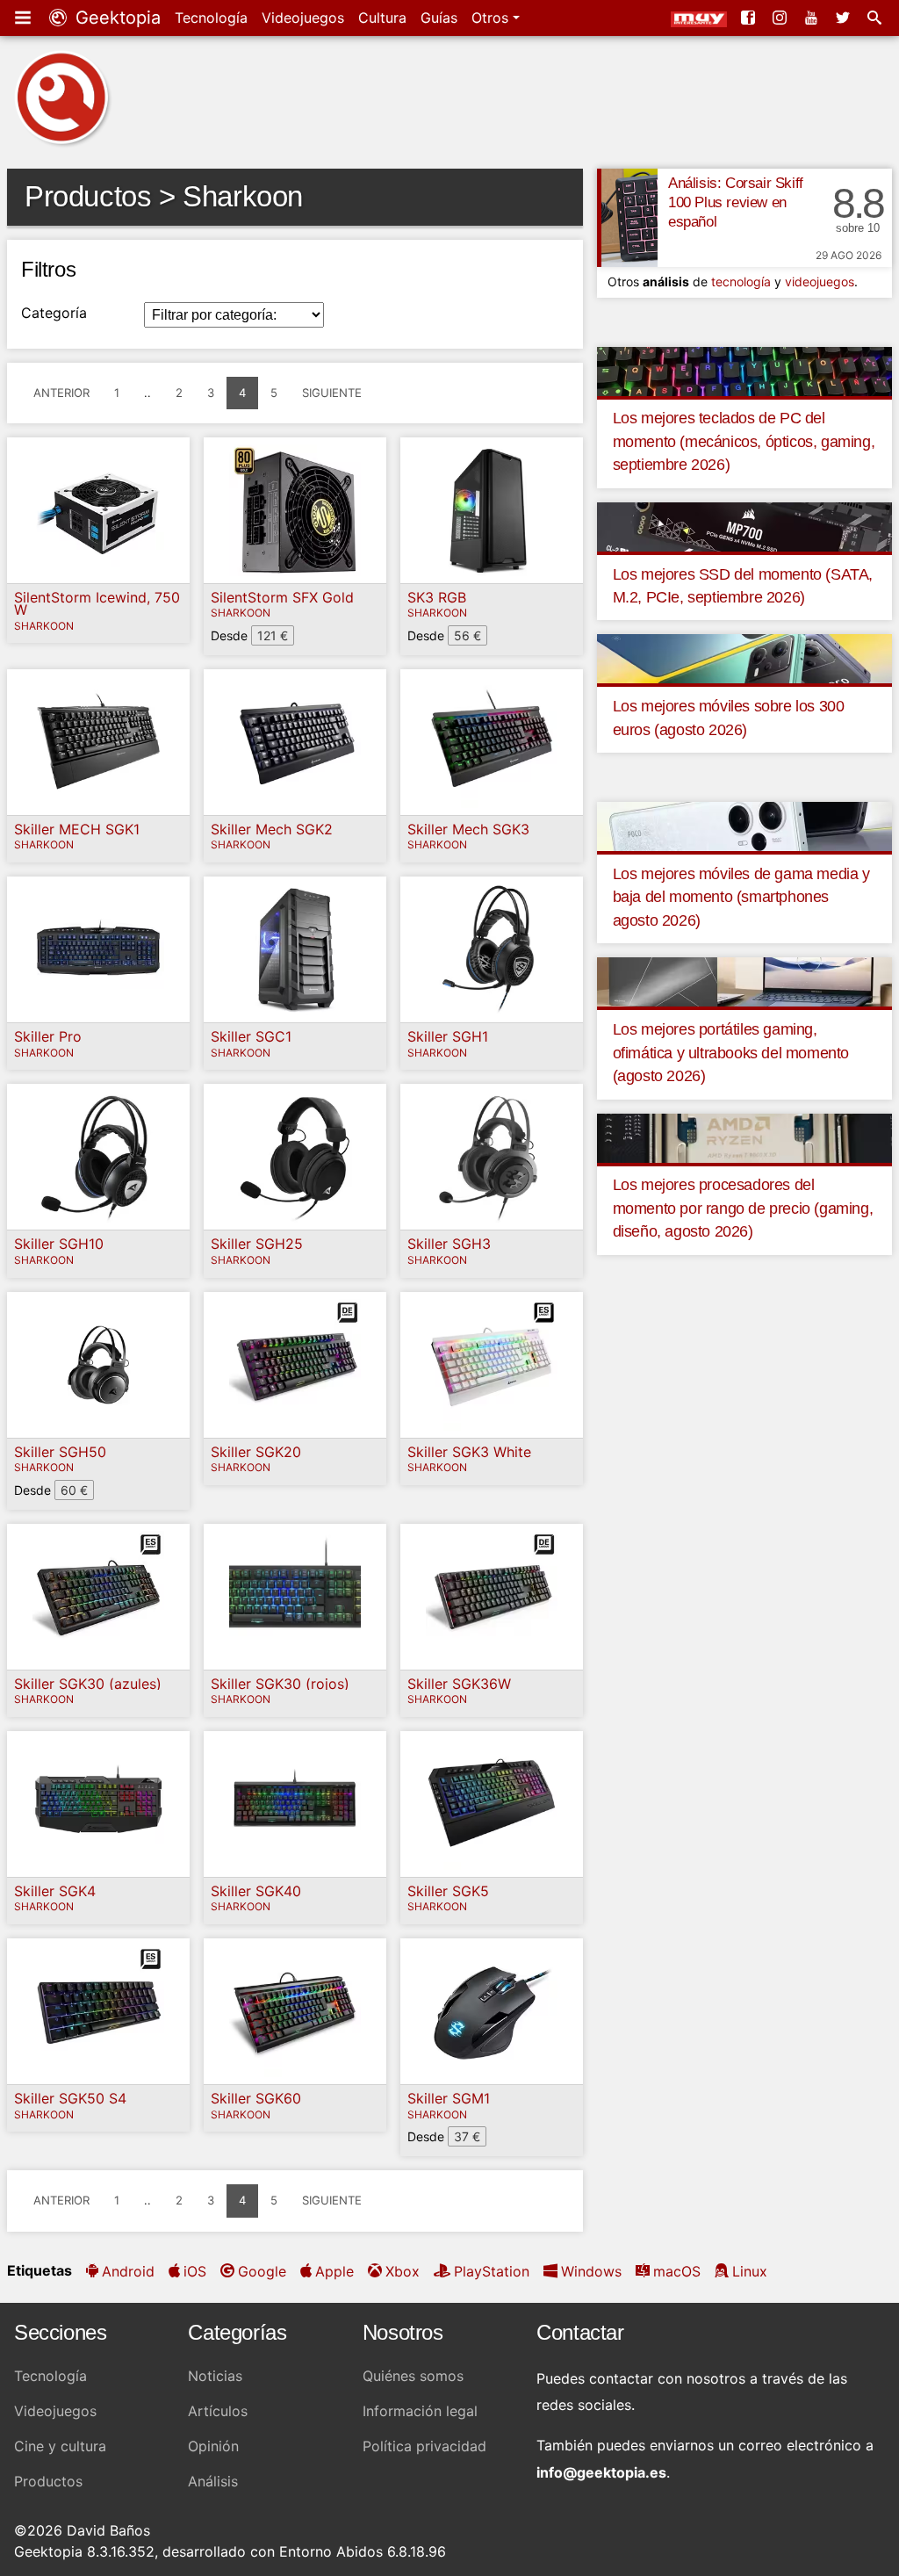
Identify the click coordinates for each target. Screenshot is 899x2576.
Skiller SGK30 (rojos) (280, 1684)
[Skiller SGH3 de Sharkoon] (492, 1157)
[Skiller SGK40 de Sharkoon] (295, 1804)
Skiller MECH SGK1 (77, 829)
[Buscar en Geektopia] (876, 18)
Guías (439, 18)
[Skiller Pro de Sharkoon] (98, 949)
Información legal (420, 2411)
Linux (750, 2271)
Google (262, 2271)
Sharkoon (44, 627)
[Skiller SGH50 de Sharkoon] (98, 1365)
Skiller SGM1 (449, 2098)
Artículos (218, 2411)
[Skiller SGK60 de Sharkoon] (295, 2011)
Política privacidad (424, 2446)
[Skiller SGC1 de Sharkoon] (295, 949)
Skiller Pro (48, 1036)
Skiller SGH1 (448, 1036)
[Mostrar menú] (25, 18)
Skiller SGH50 (60, 1452)
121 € (273, 635)
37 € (467, 2136)
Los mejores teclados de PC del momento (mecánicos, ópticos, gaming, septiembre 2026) (744, 441)
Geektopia (115, 18)
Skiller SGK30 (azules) (88, 1684)
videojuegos (820, 281)
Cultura (382, 18)
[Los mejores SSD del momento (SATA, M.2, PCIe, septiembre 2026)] (744, 525)
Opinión (213, 2446)
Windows (591, 2271)
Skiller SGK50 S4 (70, 2098)
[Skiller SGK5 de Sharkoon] (492, 1804)
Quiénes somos (413, 2376)
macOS (677, 2271)
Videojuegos (303, 18)
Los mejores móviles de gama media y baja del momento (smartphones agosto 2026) (741, 897)
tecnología (741, 281)
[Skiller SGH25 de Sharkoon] (295, 1157)
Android (128, 2271)
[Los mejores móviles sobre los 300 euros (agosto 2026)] (744, 658)
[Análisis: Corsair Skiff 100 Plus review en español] (627, 218)
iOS (195, 2271)
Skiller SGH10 (59, 1244)
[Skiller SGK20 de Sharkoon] (295, 1365)
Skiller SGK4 (55, 1891)
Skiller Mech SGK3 (468, 829)
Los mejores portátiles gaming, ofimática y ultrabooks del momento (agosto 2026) (731, 1053)
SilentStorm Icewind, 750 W (97, 604)
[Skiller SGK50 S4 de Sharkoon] (98, 2011)
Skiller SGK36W (459, 1684)
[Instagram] (781, 18)
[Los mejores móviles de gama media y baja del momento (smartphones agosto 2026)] (744, 826)
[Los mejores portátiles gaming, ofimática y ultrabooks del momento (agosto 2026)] (744, 981)
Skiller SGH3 (449, 1244)
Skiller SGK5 (448, 1891)
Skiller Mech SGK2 (272, 829)
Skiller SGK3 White (469, 1452)
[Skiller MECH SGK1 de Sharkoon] (98, 742)
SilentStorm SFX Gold (282, 597)
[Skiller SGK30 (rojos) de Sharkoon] (295, 1597)
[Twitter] (845, 18)
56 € (467, 635)
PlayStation (492, 2271)
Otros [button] (492, 18)
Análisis (213, 2481)
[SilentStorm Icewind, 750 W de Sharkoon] (98, 510)
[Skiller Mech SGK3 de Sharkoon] (492, 742)
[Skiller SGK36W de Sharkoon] (492, 1597)
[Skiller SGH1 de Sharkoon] (492, 949)
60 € (74, 1490)
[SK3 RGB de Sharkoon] (492, 510)
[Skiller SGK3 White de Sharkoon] (492, 1365)
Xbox (403, 2271)
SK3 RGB (437, 597)
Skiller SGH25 (257, 1244)
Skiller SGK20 (256, 1452)
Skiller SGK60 (256, 2098)
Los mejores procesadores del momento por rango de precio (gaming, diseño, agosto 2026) (743, 1208)
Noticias (215, 2376)
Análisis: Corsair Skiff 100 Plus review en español (736, 202)
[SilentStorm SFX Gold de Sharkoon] (295, 510)
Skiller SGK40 (256, 1891)
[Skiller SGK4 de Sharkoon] (98, 1804)
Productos (48, 2481)
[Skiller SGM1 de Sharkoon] (492, 2011)
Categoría (54, 313)
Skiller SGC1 (251, 1036)
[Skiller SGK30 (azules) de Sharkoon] (98, 1597)
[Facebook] (750, 18)
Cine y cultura (60, 2446)
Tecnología (211, 18)
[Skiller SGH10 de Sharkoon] (98, 1157)
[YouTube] (813, 18)
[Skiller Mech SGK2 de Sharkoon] (295, 742)
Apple (334, 2271)
